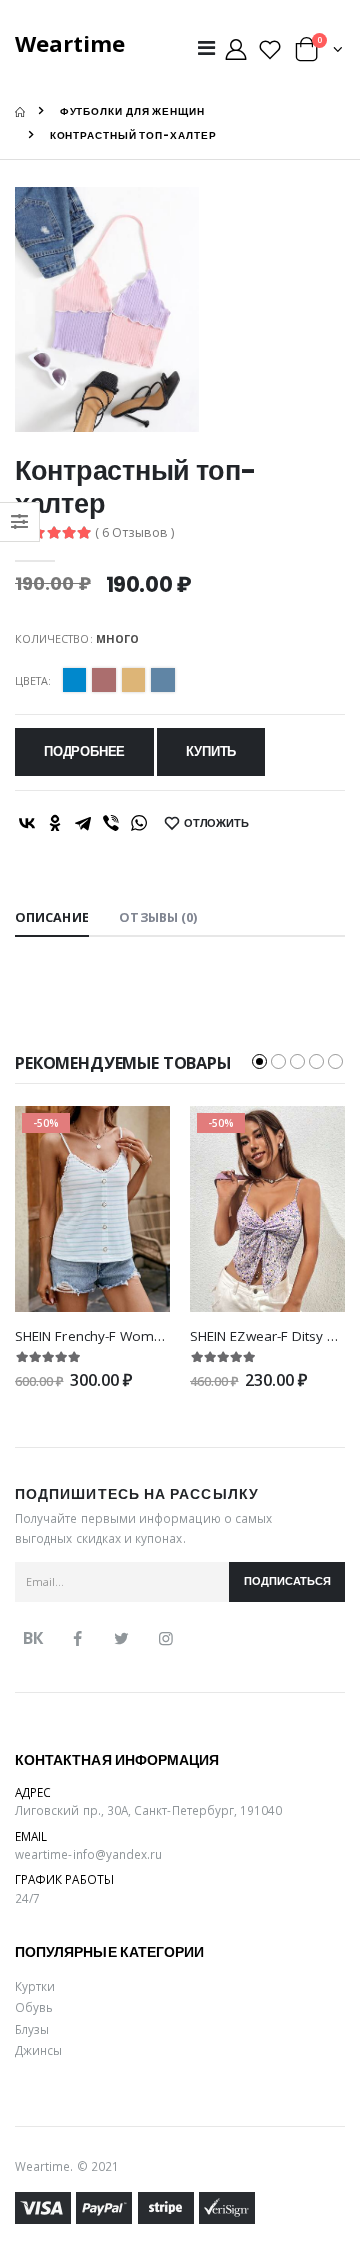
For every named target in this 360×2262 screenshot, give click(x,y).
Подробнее (84, 751)
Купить (211, 751)
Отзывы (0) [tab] (158, 917)
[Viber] (111, 823)
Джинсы (38, 2050)
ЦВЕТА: (33, 680)
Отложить (216, 823)
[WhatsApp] (139, 823)
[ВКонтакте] (27, 823)
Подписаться (287, 1581)
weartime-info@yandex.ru (88, 1854)
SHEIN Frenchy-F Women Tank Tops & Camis (157, 1336)
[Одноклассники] (55, 823)
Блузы (32, 2029)
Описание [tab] (52, 917)
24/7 (27, 1898)
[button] (319, 53)
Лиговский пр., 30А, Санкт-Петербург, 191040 (149, 1810)
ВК (33, 1638)
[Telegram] (83, 823)
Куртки (35, 1986)
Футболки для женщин (132, 111)
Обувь (34, 2007)
